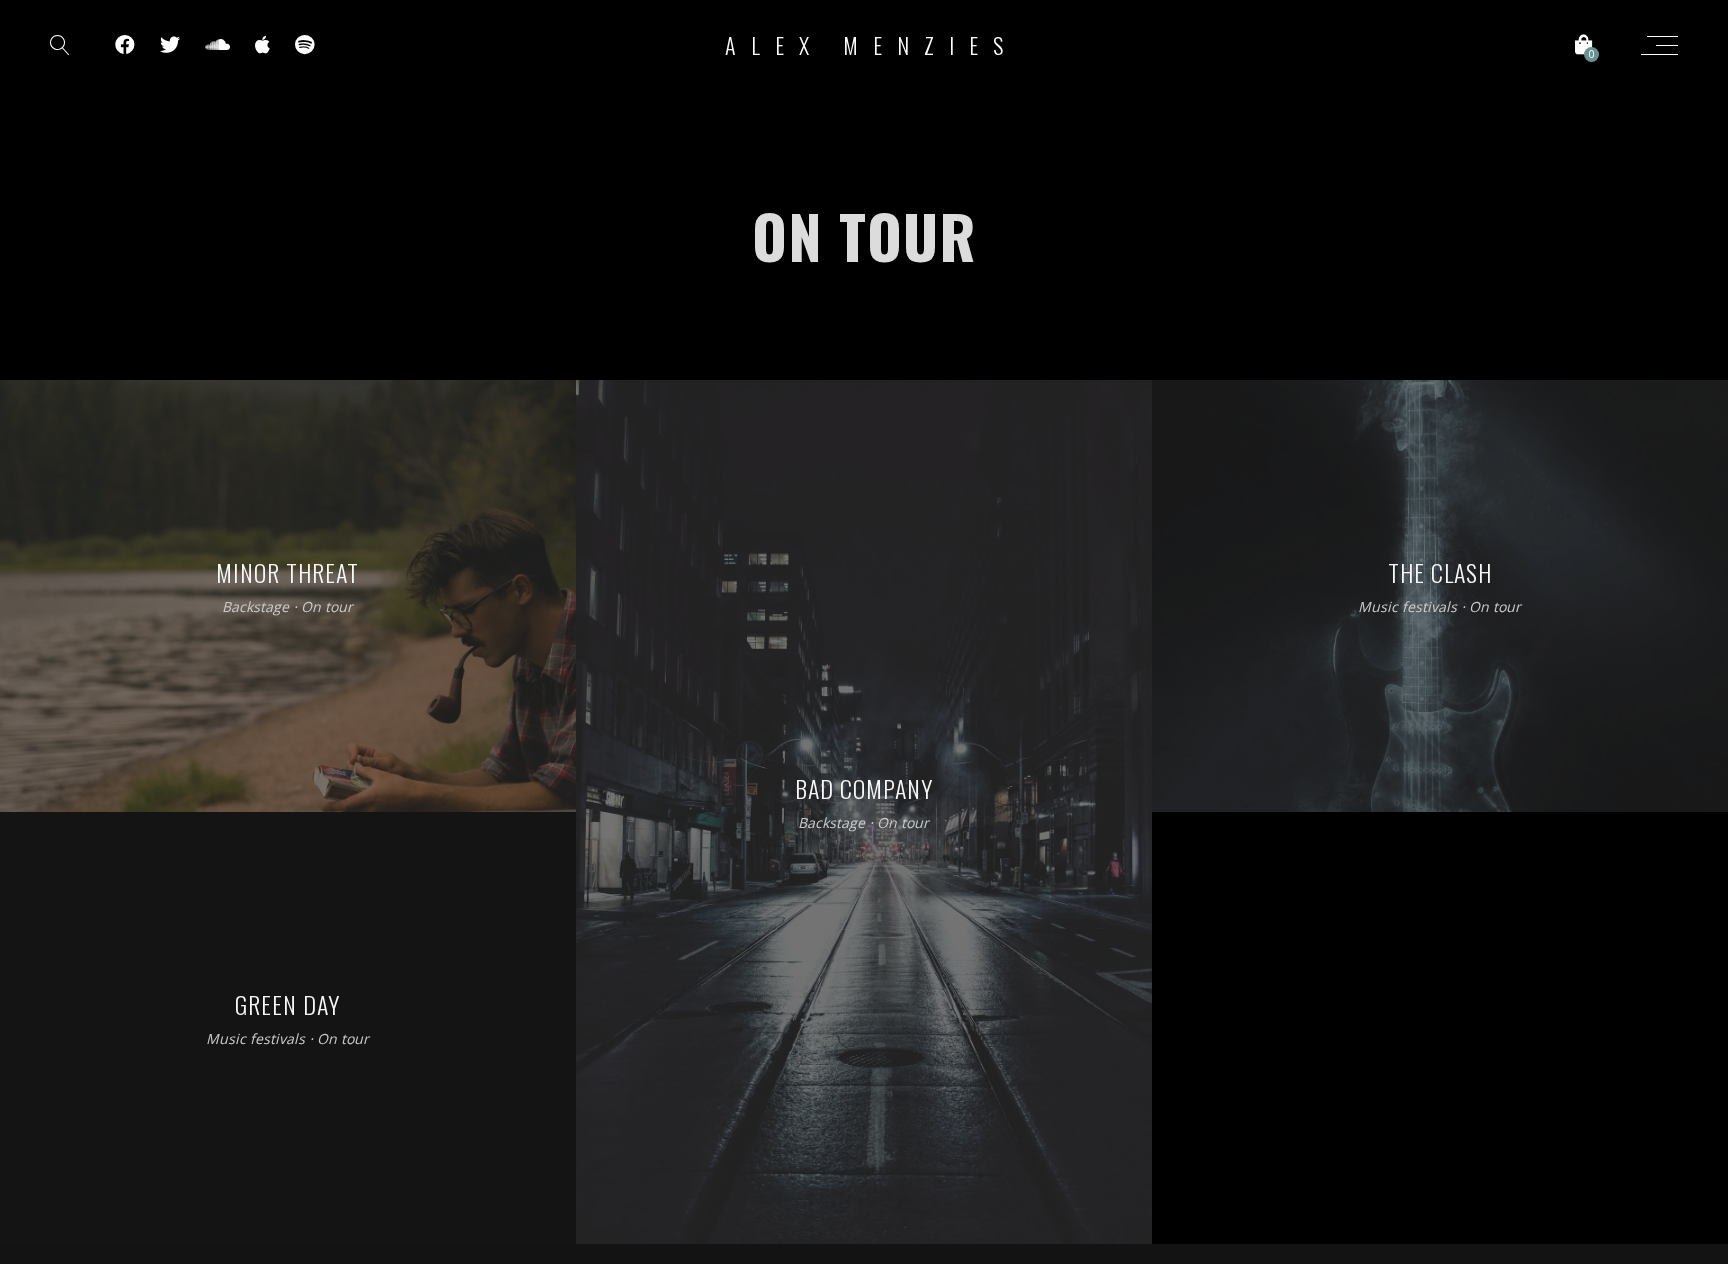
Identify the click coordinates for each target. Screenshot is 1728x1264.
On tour (327, 607)
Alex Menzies (871, 45)
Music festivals (1407, 607)
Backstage (255, 607)
